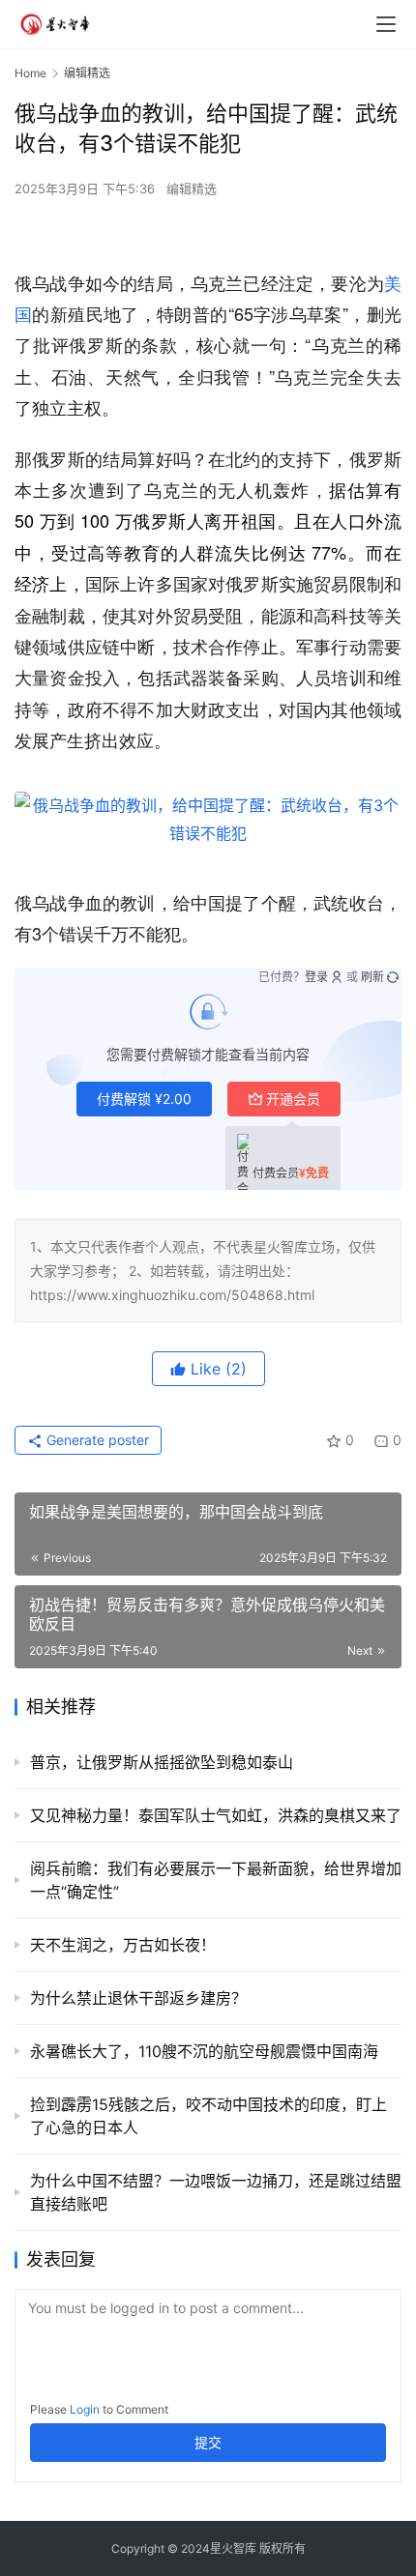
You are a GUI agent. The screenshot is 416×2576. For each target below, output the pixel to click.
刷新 (372, 977)
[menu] (386, 24)
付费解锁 (144, 1099)
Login (85, 2409)
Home (30, 73)
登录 (316, 977)
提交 (208, 2442)
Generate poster (96, 1440)
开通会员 (293, 1099)
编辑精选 (192, 188)
